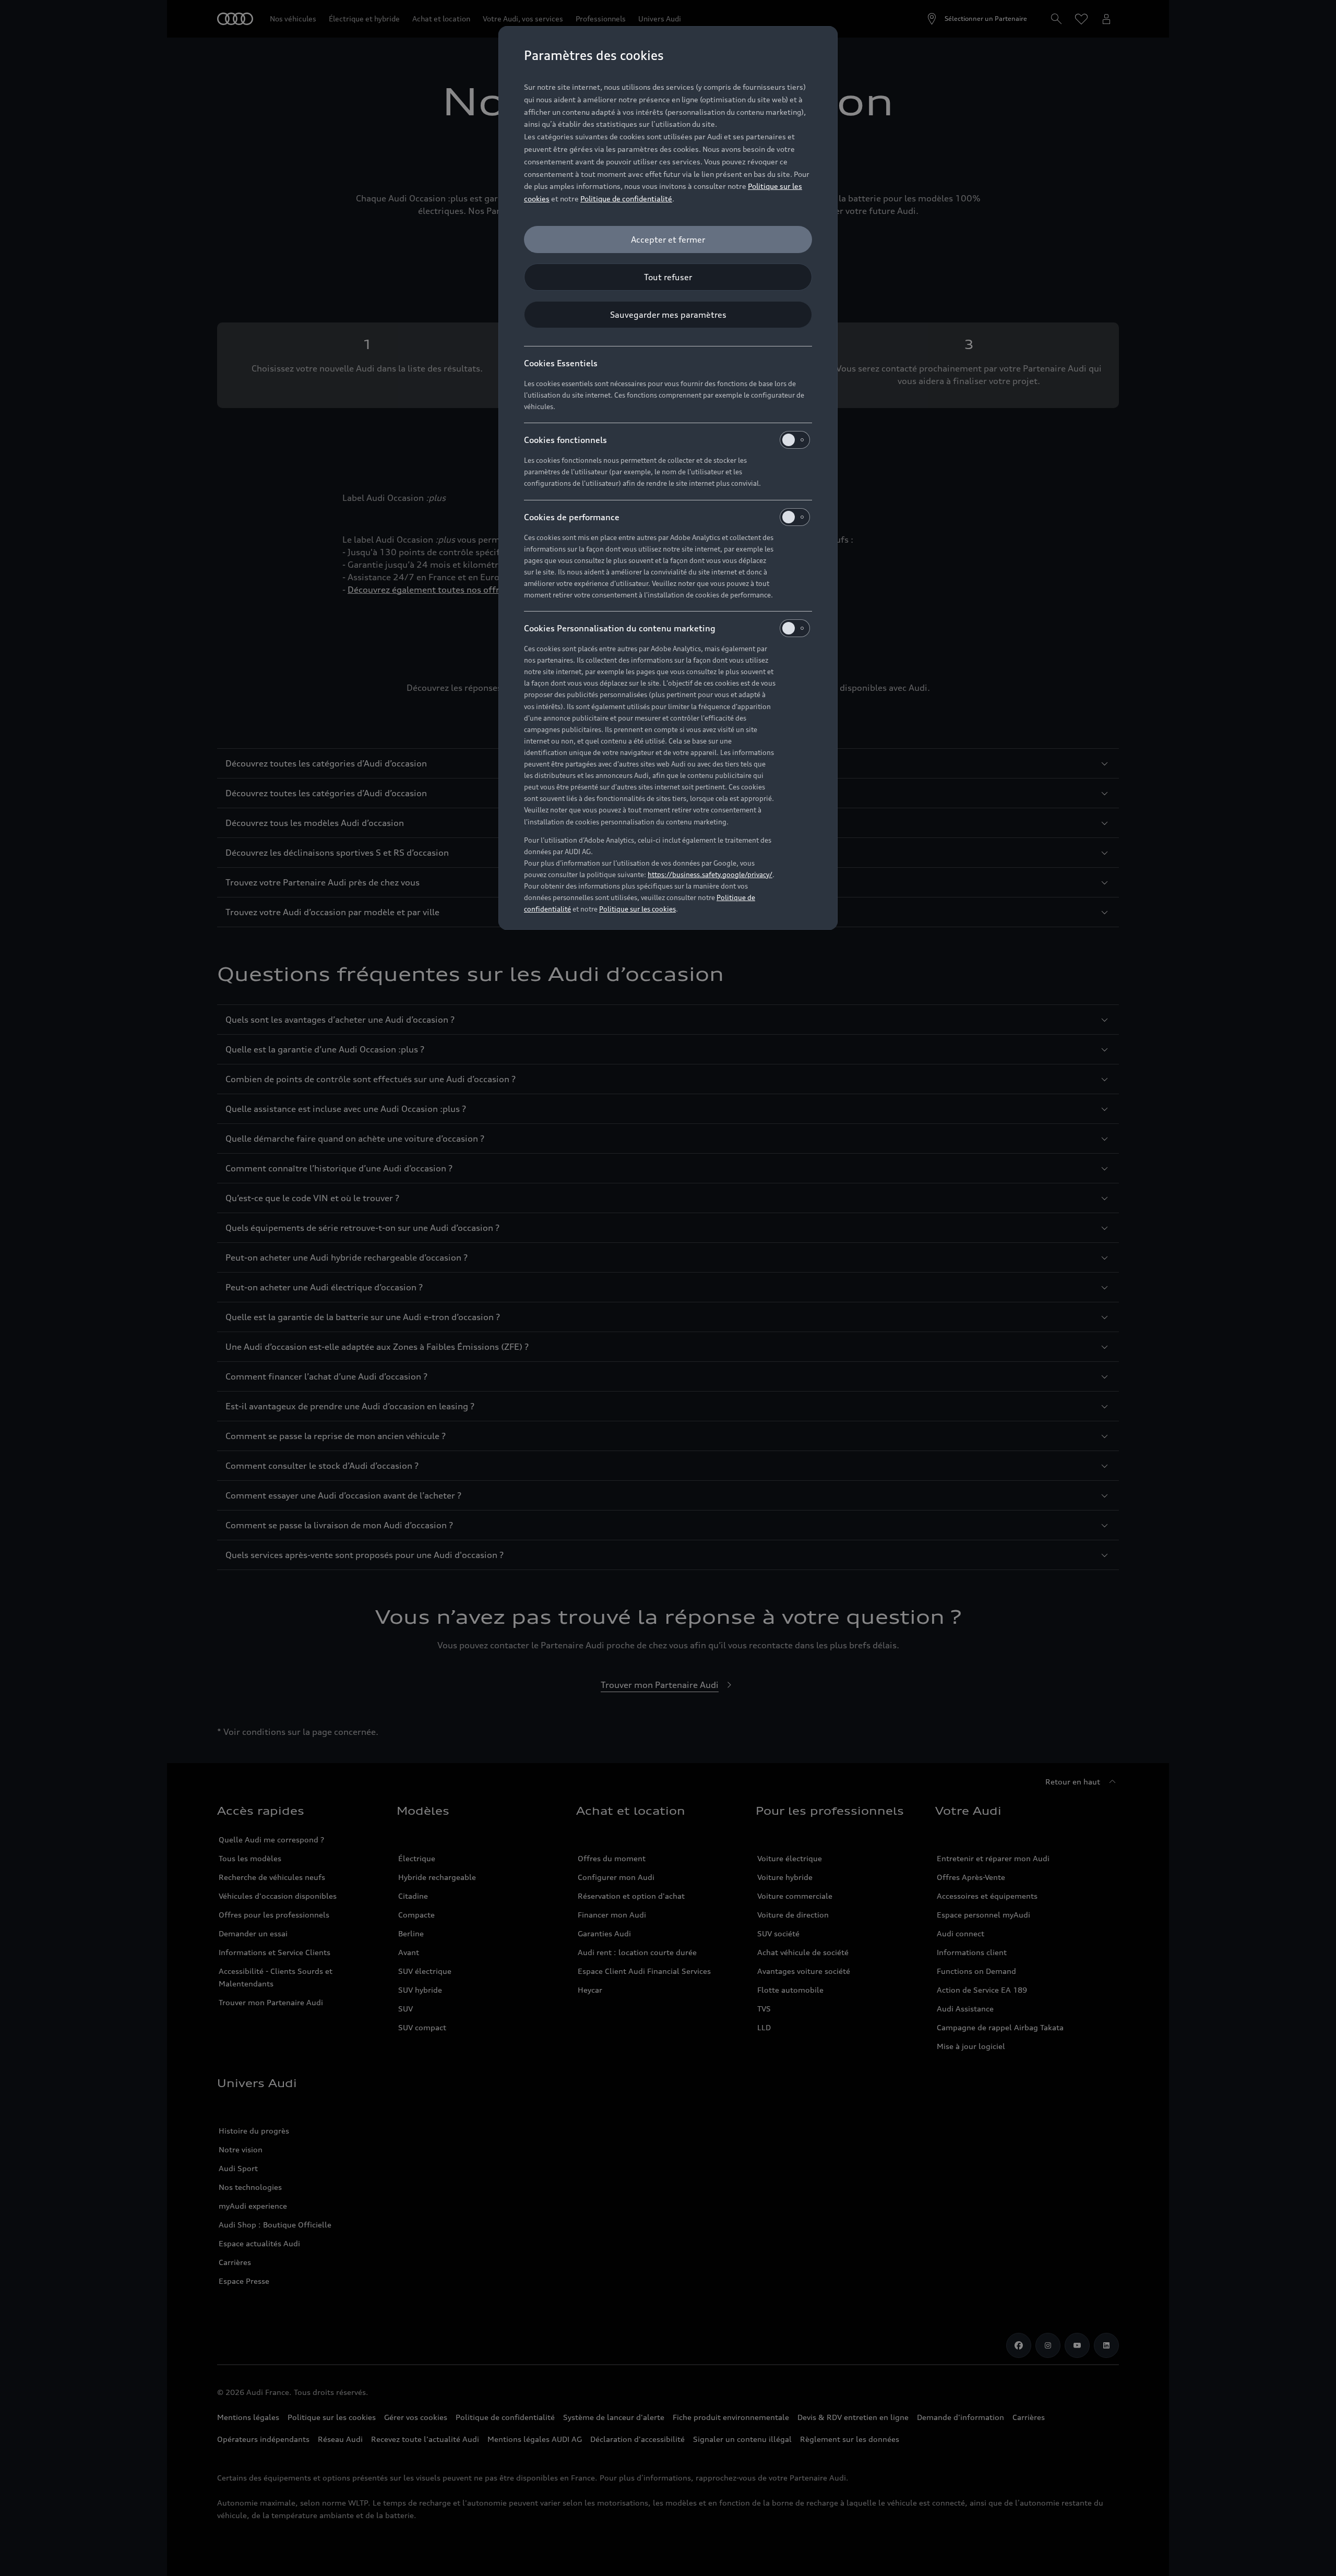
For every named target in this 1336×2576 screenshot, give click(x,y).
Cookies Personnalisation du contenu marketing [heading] (620, 628)
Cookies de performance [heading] (572, 517)
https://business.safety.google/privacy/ (710, 874)
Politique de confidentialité (626, 199)
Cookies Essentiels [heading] (561, 363)
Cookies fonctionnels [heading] (565, 440)
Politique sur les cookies (637, 909)
